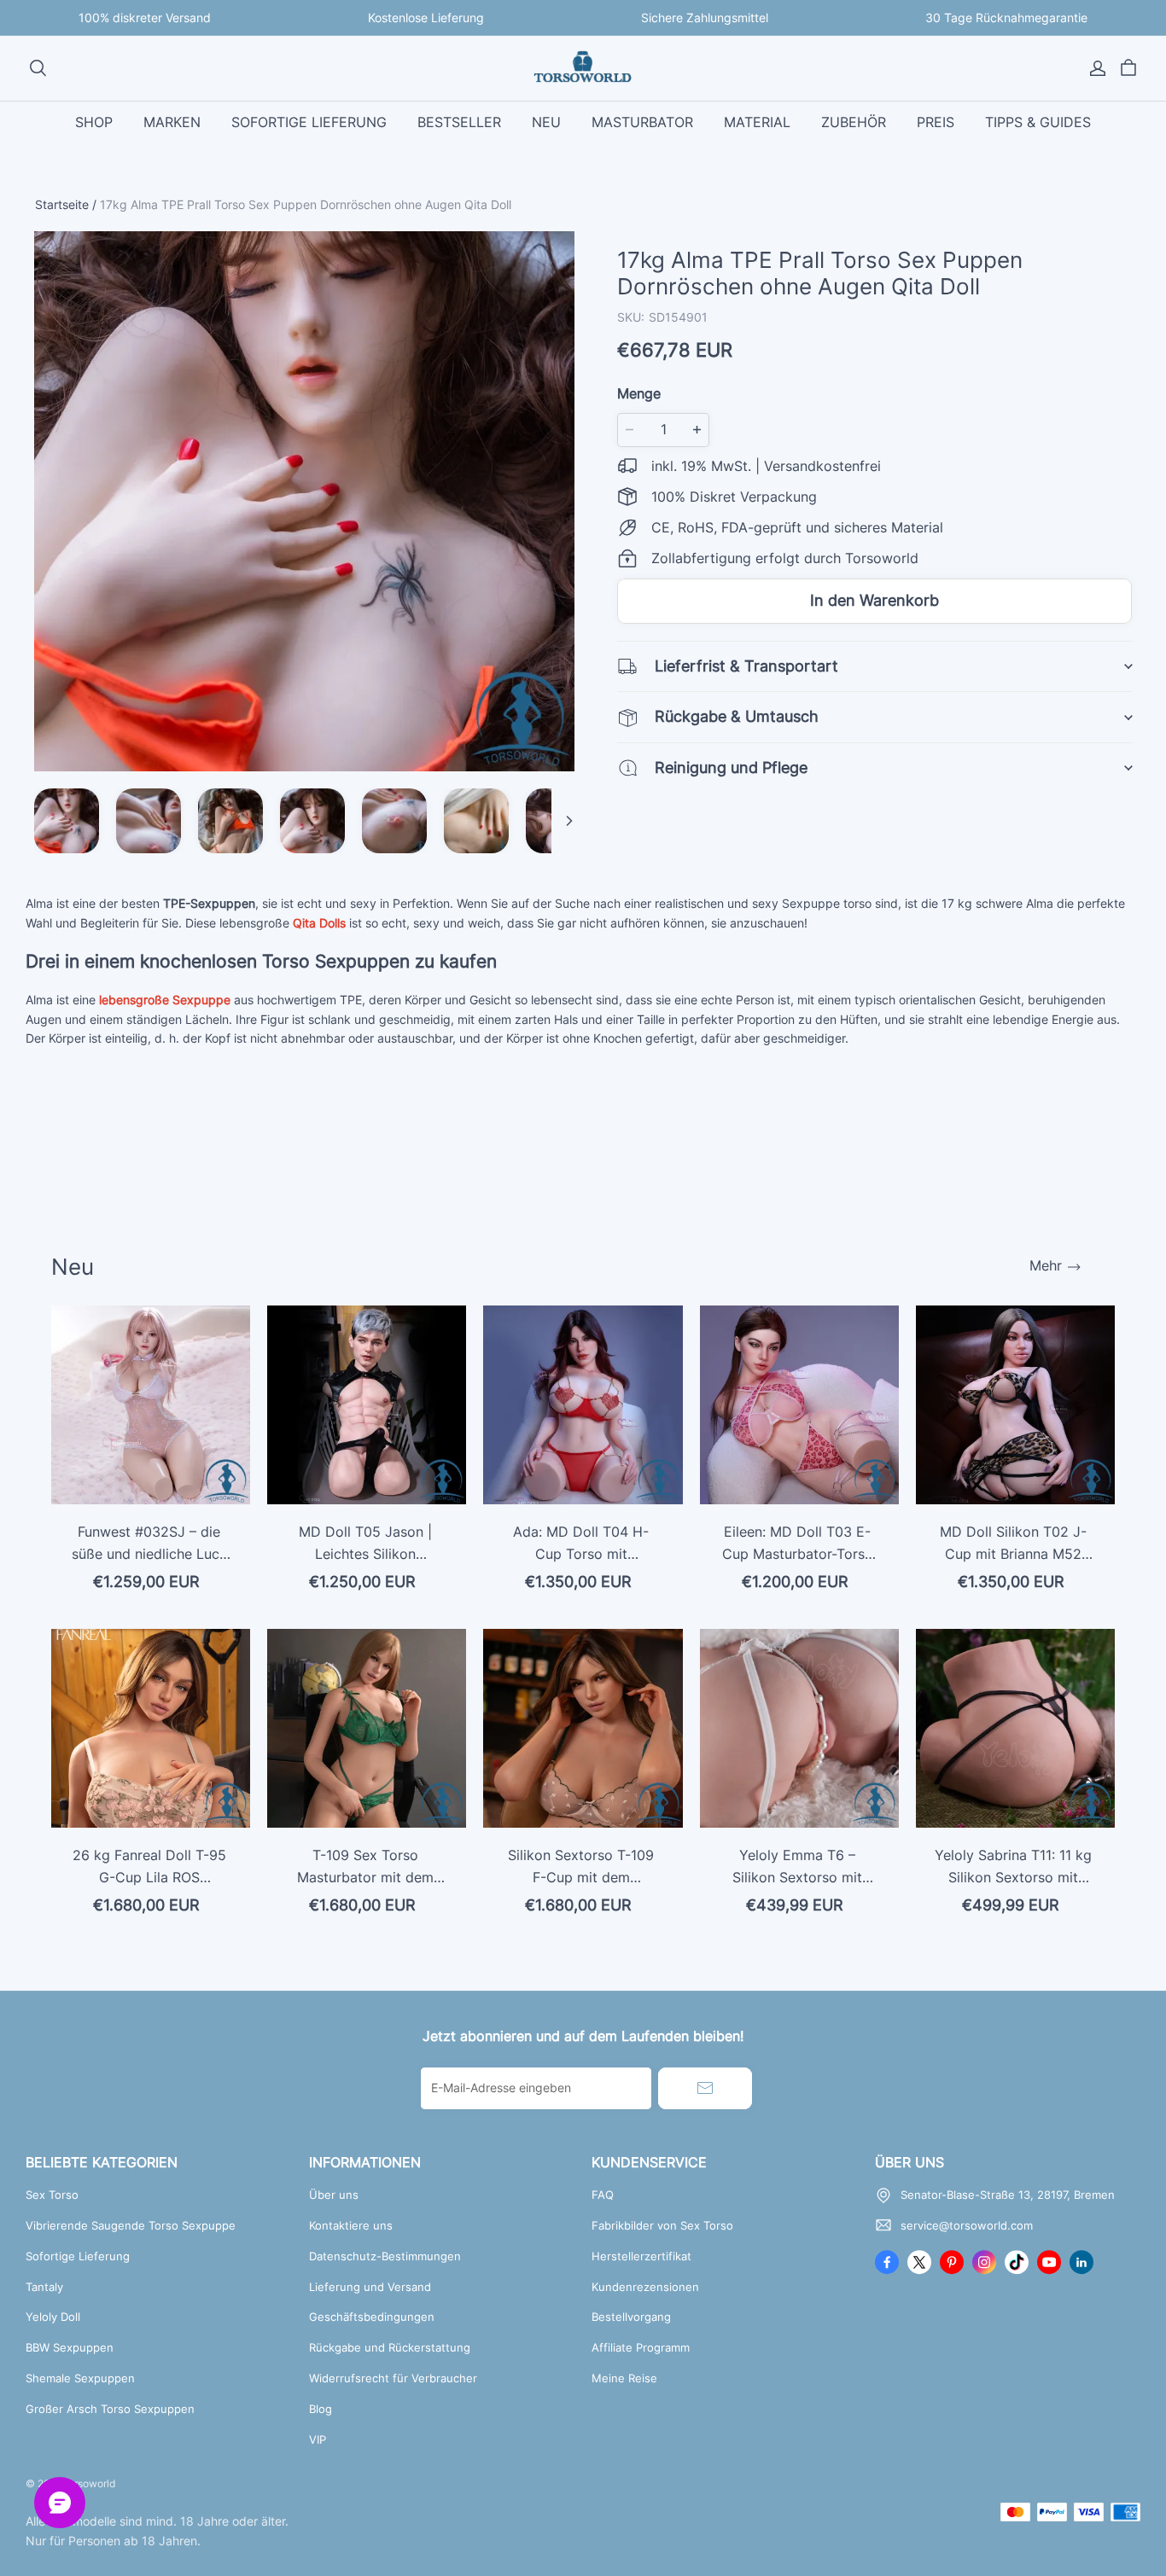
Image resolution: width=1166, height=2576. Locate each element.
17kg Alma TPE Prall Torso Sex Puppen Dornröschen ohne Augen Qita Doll (306, 204)
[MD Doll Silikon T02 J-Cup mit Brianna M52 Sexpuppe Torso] (1015, 1405)
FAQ (603, 2195)
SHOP (94, 122)
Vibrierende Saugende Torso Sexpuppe (131, 2225)
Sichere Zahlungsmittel (705, 17)
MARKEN (172, 122)
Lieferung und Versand (370, 2287)
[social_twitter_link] (919, 2262)
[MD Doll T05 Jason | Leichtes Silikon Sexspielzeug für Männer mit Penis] (367, 1405)
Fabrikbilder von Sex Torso (662, 2225)
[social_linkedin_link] (1081, 2262)
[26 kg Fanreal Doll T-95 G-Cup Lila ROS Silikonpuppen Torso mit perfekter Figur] (151, 1728)
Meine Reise (624, 2378)
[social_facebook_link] (887, 2262)
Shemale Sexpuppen (80, 2378)
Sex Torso (52, 2195)
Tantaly (44, 2287)
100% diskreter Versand (145, 17)
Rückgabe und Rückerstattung (390, 2347)
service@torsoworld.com (967, 2225)
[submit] (705, 2088)
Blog (321, 2409)
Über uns (334, 2195)
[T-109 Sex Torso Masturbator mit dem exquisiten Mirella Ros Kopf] (367, 1728)
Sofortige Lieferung (78, 2256)
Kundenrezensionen (645, 2287)
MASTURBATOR (642, 122)
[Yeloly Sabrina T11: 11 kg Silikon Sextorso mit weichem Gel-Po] (1015, 1728)
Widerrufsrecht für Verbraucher (393, 2378)
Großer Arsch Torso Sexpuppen (110, 2409)
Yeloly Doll (53, 2317)
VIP (318, 2439)
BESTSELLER (459, 122)
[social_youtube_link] (1049, 2262)
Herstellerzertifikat (641, 2256)
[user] (1098, 68)
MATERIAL (757, 122)
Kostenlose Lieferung (426, 17)
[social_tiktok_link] (1017, 2262)
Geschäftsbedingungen (372, 2317)
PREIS (936, 122)
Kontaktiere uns (351, 2225)
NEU (546, 122)
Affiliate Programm (641, 2347)
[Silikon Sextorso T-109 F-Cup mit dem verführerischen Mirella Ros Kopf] (583, 1728)
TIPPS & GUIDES (1038, 122)
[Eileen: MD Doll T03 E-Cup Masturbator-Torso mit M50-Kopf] (799, 1405)
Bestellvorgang (631, 2317)
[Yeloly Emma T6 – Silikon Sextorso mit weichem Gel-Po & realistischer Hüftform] (799, 1728)
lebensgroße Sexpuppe (165, 1000)
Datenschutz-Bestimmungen (385, 2256)
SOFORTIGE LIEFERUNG (309, 122)
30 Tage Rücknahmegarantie (1006, 17)
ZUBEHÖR (854, 122)
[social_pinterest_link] (952, 2262)
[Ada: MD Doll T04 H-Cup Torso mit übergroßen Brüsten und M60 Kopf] (583, 1405)
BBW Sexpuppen (70, 2347)
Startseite (62, 204)
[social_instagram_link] (984, 2262)
